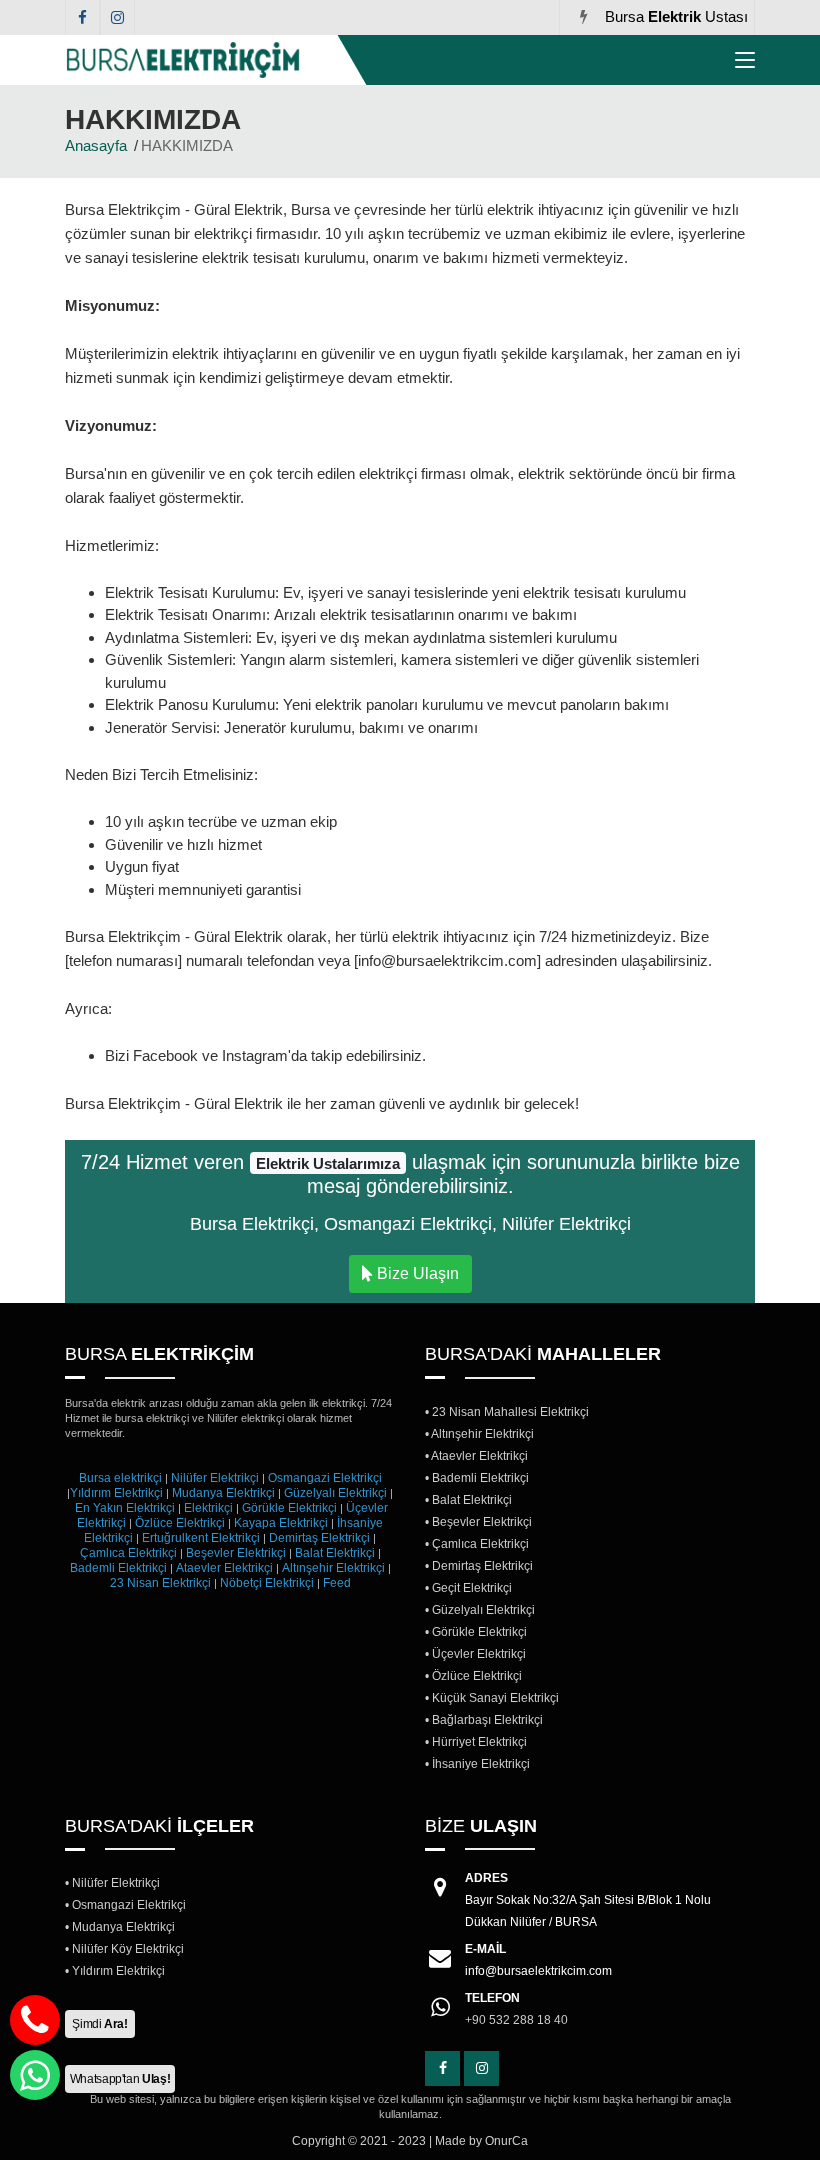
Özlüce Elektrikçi (180, 1523)
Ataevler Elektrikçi (224, 1568)
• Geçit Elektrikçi (468, 1588)
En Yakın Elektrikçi (126, 1508)
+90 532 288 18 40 (516, 2009)
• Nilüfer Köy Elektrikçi (124, 1949)
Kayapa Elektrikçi (281, 1523)
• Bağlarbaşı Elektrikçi (484, 1720)
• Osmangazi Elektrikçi (125, 1905)
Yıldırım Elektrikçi (116, 1493)
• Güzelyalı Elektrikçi (480, 1610)
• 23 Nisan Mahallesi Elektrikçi (507, 1412)
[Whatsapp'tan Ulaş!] (35, 2075)
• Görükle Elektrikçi (476, 1632)
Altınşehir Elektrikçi (333, 1568)
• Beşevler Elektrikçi (478, 1522)
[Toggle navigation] (745, 64)
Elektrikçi (208, 1508)
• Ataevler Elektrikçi (476, 1456)
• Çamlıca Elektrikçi (477, 1544)
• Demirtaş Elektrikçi (479, 1566)
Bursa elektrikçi (120, 1478)
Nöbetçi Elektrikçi (267, 1583)
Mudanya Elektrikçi (223, 1493)
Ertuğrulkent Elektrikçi (201, 1538)
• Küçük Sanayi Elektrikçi (492, 1698)
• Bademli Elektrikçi (477, 1478)
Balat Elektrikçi (335, 1553)
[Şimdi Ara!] (35, 2020)
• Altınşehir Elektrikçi (479, 1434)
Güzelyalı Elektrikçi (335, 1493)
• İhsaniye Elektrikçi (477, 1764)
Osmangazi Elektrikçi (325, 1478)
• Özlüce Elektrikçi (473, 1676)
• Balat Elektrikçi (468, 1500)
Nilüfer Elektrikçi (215, 1478)
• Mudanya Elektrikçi (120, 1927)
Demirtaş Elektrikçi (319, 1538)
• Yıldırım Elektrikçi (115, 1971)
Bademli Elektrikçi (118, 1568)
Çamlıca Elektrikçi (128, 1553)
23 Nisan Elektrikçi (160, 1583)
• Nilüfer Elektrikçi (112, 1883)
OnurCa (506, 2141)
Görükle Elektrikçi (289, 1508)
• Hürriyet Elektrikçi (476, 1742)
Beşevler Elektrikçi (236, 1553)
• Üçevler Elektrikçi (475, 1654)
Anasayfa (96, 145)
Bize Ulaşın (416, 1273)
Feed (337, 1583)
